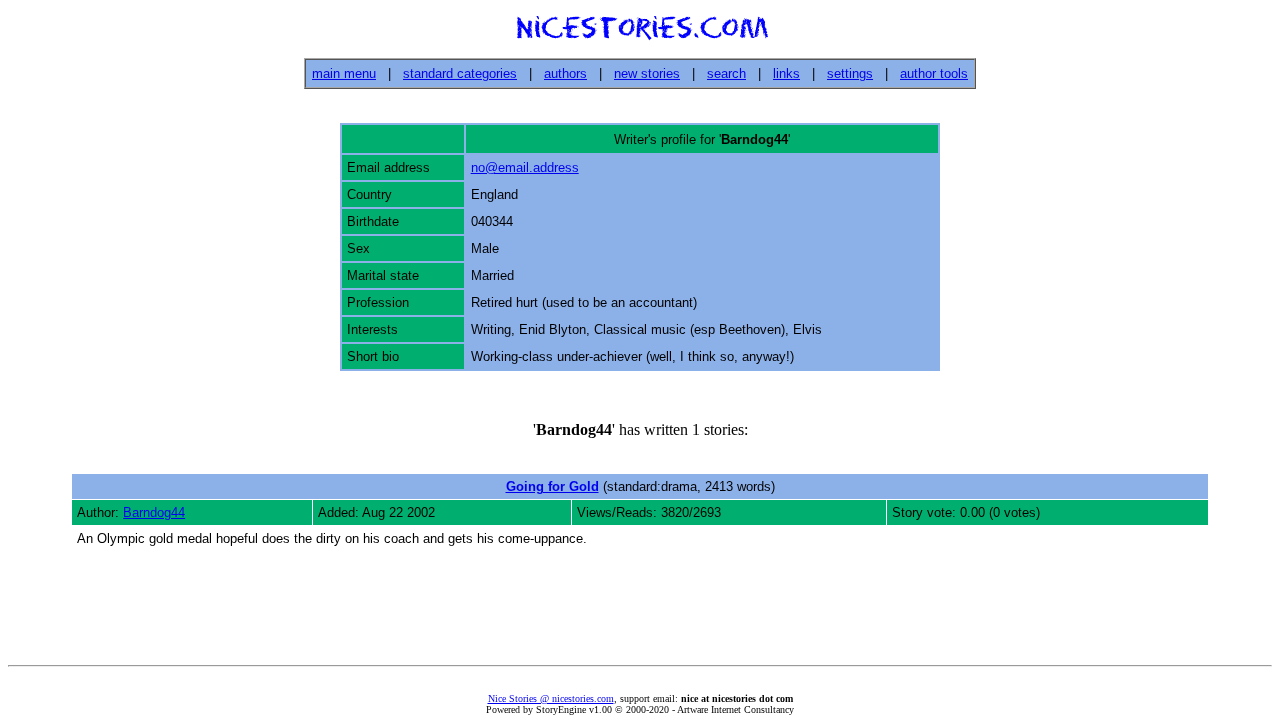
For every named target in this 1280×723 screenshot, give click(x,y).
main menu (344, 73)
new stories (647, 73)
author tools (934, 73)
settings (850, 73)
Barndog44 (154, 512)
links (786, 73)
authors (565, 73)
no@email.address (525, 167)
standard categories (460, 73)
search (726, 73)
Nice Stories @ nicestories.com (551, 698)
